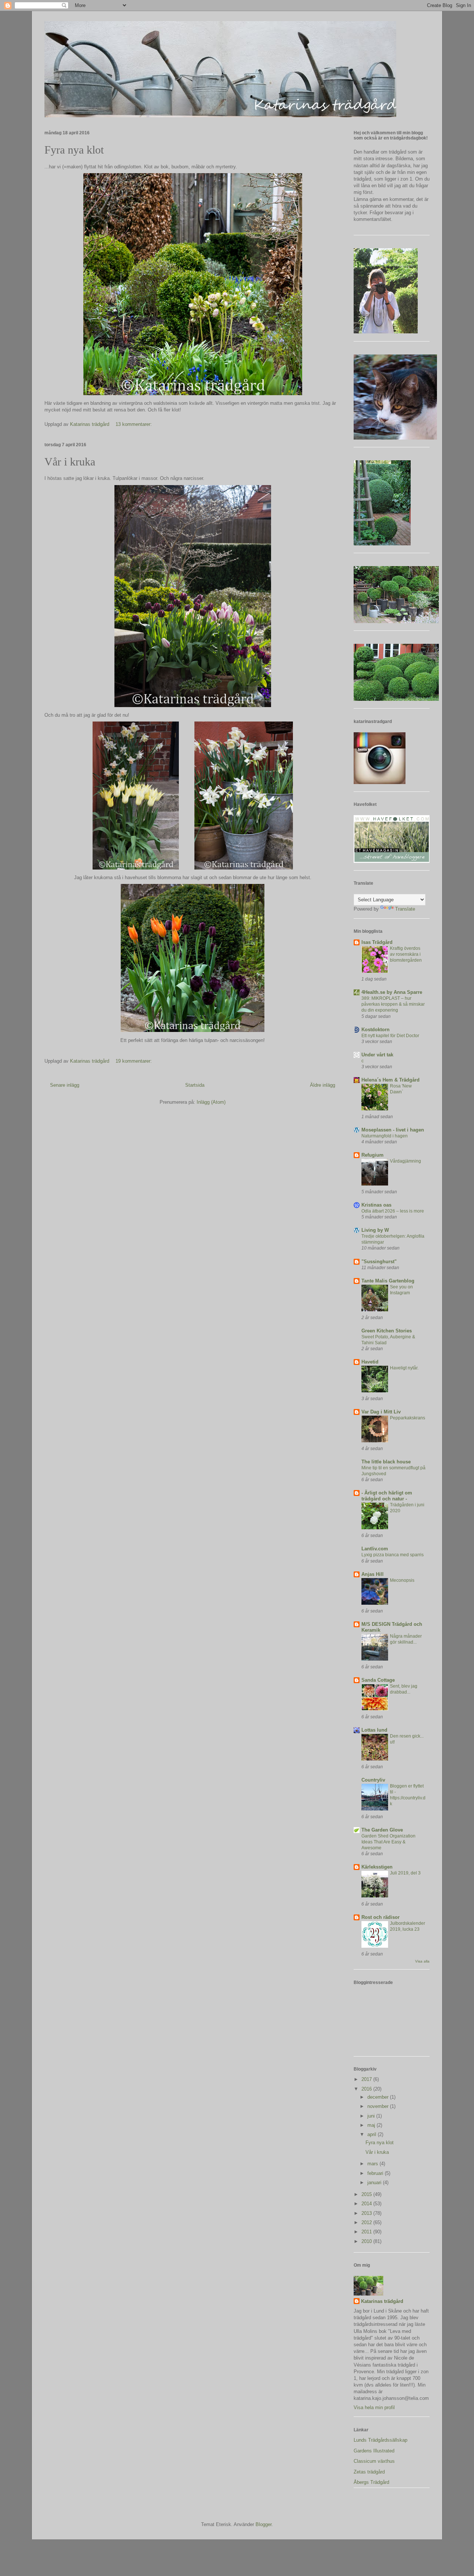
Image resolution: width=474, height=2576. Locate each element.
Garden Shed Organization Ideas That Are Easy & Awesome (388, 1842)
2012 (367, 2222)
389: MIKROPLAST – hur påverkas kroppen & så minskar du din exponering (393, 1004)
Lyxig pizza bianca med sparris (393, 1555)
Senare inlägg (65, 1085)
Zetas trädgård (369, 2472)
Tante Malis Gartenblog (388, 1281)
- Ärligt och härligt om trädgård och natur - (387, 1496)
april (373, 2134)
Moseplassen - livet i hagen (393, 1130)
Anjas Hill (373, 1574)
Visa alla (422, 1961)
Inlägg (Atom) (211, 1102)
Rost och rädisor (380, 1917)
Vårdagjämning (405, 1161)
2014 (367, 2204)
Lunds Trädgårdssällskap (380, 2440)
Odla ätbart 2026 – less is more (393, 1211)
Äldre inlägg (323, 1085)
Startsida (195, 1085)
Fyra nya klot (74, 150)
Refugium (373, 1155)
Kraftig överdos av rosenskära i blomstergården (406, 954)
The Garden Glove (382, 1830)
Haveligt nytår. (404, 1368)
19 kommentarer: (134, 1061)
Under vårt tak (377, 1055)
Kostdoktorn (375, 1030)
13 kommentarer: (134, 424)
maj (372, 2125)
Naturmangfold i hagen (385, 1136)
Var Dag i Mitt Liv (381, 1412)
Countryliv (373, 1780)
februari (376, 2173)
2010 (367, 2241)
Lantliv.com (375, 1549)
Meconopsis (402, 1580)
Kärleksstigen (377, 1867)
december (379, 2097)
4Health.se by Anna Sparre (392, 992)
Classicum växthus (374, 2461)
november (379, 2106)
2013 (367, 2213)
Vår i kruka (70, 462)
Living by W (375, 1230)
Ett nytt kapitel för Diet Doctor (390, 1036)
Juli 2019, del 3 (405, 1873)
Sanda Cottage (378, 1680)
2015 (367, 2194)
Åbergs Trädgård (371, 2482)
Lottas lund (374, 1730)
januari (375, 2182)
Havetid (370, 1362)
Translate (405, 909)
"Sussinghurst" (379, 1262)
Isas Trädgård (377, 942)
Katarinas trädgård (382, 2301)
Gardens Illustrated (374, 2451)
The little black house (386, 1462)
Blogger (263, 2524)
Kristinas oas (376, 1205)
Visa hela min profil (374, 2407)
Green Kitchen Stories (387, 1331)
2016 (367, 2089)
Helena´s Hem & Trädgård (390, 1080)
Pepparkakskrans (408, 1418)
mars (373, 2164)
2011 (367, 2232)
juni (372, 2116)
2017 (367, 2079)
